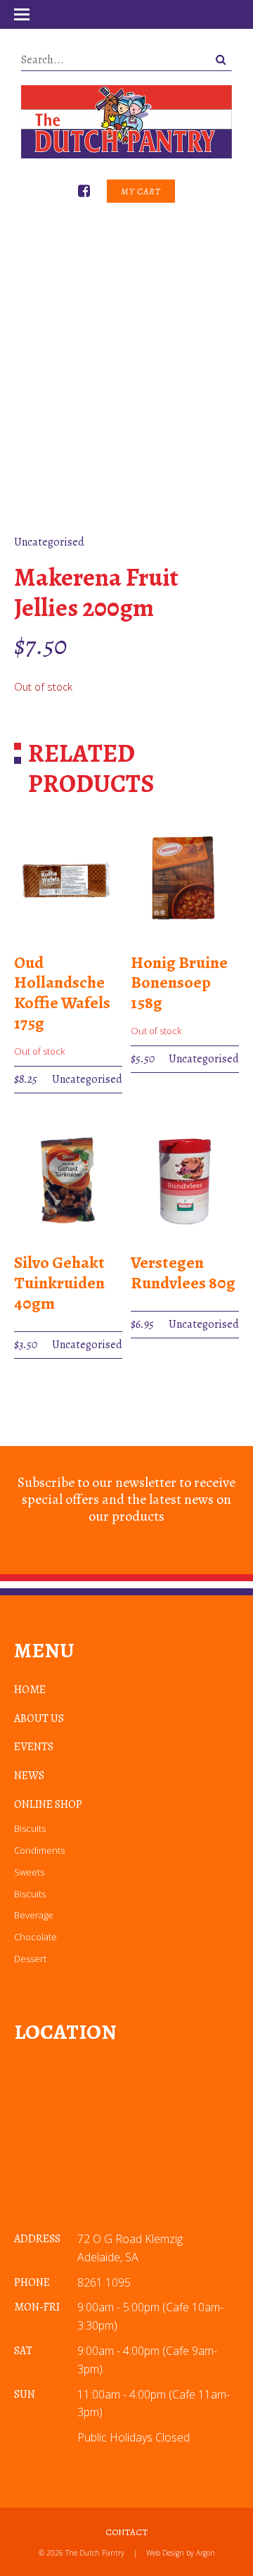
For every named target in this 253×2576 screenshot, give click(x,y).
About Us (39, 1719)
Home (30, 1690)
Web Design (165, 2553)
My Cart (141, 191)
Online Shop (48, 1804)
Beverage (34, 1915)
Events (34, 1747)
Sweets (29, 1872)
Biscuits (30, 1828)
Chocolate (35, 1937)
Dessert (30, 1959)
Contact (126, 2532)
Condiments (39, 1850)
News (29, 1776)
